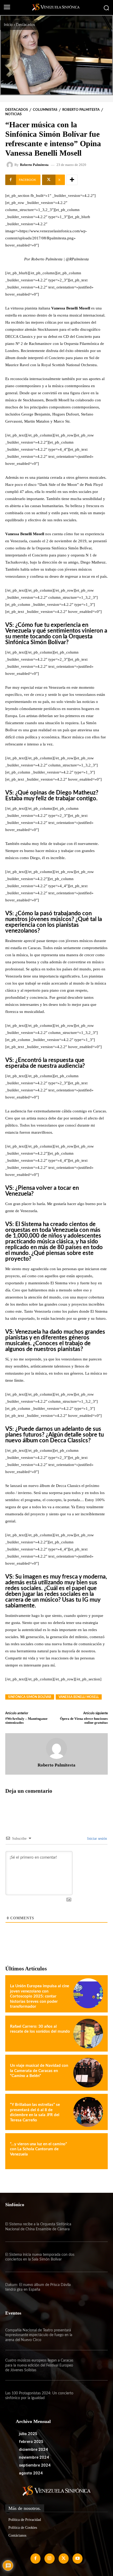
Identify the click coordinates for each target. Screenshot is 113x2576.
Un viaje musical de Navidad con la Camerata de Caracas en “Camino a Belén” (39, 2071)
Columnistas (45, 110)
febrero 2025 (31, 2442)
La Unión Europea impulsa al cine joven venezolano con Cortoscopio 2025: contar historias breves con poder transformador (40, 1996)
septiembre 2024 (35, 2465)
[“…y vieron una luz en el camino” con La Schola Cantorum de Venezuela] (88, 2151)
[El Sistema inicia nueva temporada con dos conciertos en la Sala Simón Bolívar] (92, 2257)
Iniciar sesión (97, 1839)
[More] (72, 180)
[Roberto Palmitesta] (11, 165)
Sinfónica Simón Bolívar (30, 1697)
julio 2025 (28, 2434)
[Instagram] (49, 2558)
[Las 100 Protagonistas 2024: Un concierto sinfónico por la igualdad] (92, 2396)
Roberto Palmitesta (81, 110)
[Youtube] (78, 2558)
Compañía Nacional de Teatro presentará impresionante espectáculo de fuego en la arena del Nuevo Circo (39, 2335)
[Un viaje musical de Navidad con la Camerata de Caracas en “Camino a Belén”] (88, 2073)
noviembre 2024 (34, 2457)
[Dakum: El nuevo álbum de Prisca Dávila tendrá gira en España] (92, 2287)
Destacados (25, 25)
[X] (64, 2558)
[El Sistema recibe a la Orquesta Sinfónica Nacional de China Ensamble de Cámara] (92, 2227)
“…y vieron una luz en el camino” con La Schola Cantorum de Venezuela (38, 2149)
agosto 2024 (31, 2473)
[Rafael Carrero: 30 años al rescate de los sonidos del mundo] (88, 2034)
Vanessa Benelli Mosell (79, 1697)
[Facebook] (35, 2558)
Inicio (8, 25)
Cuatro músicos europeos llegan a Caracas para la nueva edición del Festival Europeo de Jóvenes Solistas (39, 2365)
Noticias (13, 114)
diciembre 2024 (33, 2449)
